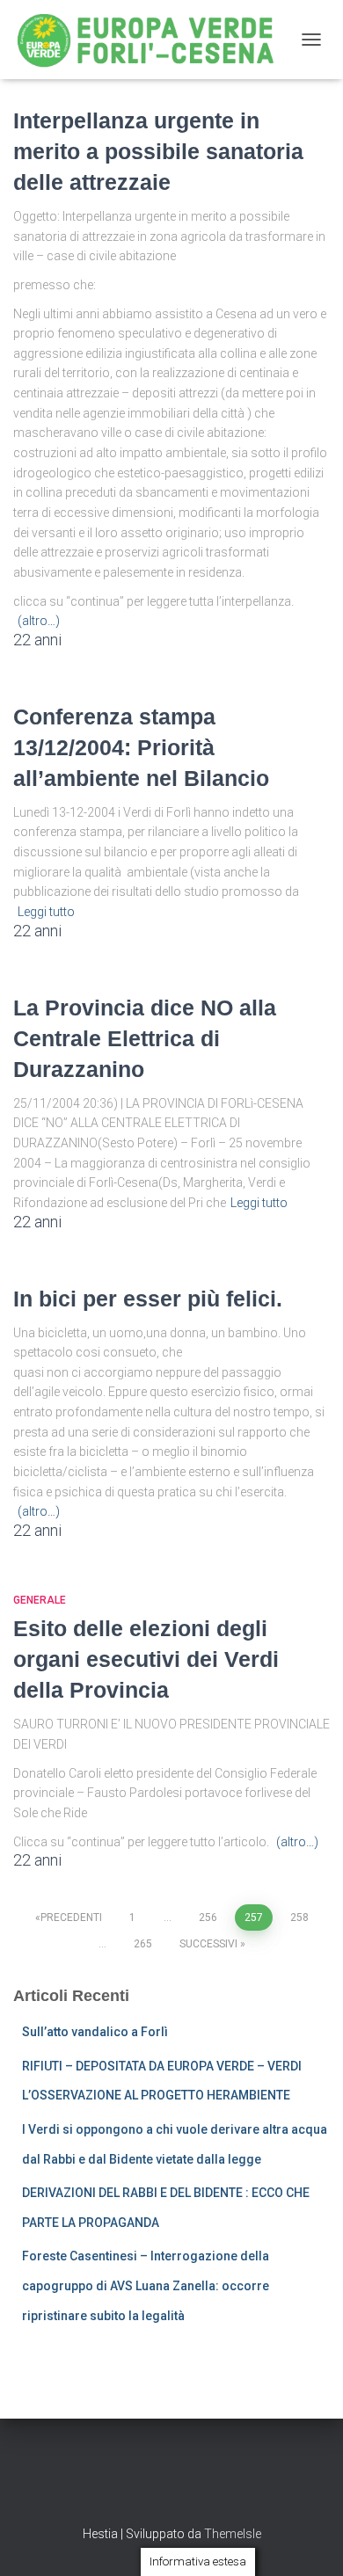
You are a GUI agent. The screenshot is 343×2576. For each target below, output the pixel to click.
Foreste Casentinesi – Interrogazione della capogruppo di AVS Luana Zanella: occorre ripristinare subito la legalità (146, 2285)
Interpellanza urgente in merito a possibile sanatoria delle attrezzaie (158, 151)
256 (208, 1917)
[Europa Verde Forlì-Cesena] (153, 40)
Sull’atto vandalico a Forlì (95, 2032)
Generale (40, 1600)
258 (299, 1917)
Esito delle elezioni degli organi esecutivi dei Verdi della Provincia (146, 1659)
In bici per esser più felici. (148, 1299)
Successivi (208, 1944)
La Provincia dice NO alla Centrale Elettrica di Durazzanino (145, 1038)
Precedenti (71, 1917)
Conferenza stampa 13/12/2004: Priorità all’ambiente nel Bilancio (141, 747)
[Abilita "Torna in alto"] (308, 2541)
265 (143, 1944)
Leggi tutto (46, 912)
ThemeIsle (233, 2534)
